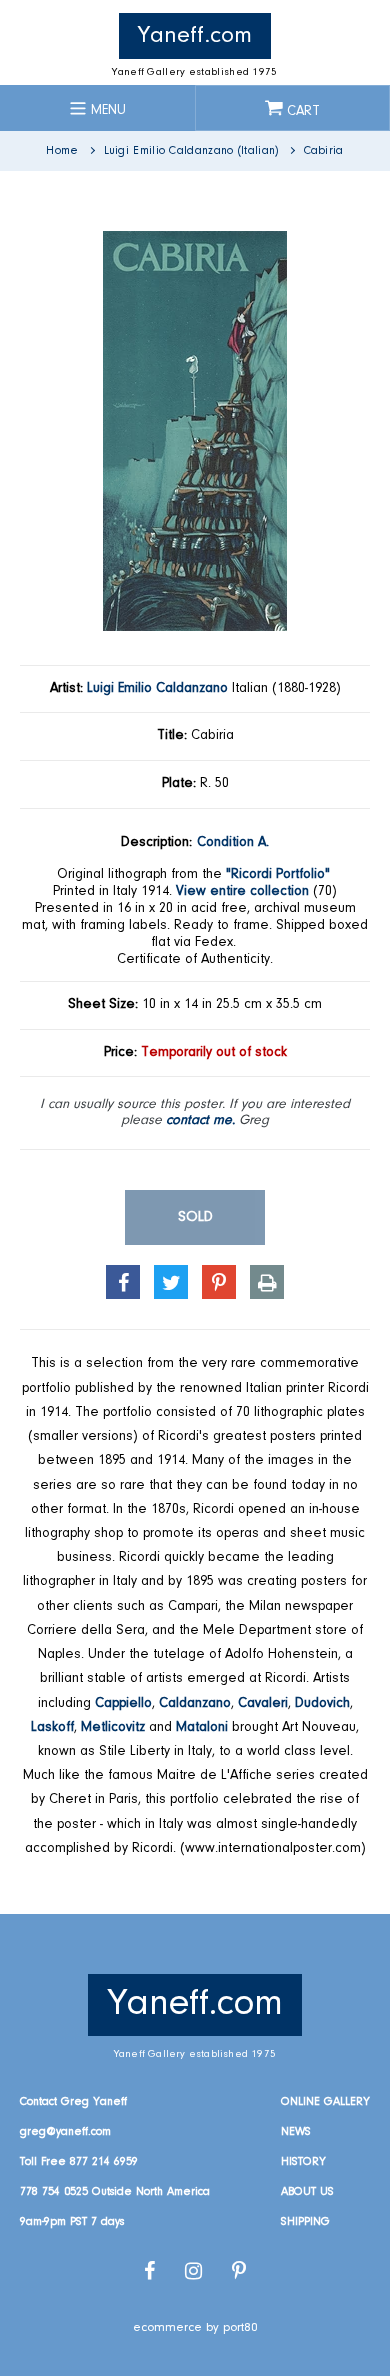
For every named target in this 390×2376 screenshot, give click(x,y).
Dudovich (322, 1704)
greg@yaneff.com (65, 2132)
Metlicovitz (113, 1728)
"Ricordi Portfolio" (278, 875)
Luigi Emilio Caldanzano (157, 689)
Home (62, 151)
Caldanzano (195, 1704)
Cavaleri (263, 1704)
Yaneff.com (195, 36)
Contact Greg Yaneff (73, 2102)
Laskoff (52, 1728)
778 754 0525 (54, 2192)
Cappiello (123, 1704)
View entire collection (242, 892)
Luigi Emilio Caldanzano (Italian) (191, 151)
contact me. (200, 1121)
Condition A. (233, 843)
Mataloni (202, 1728)
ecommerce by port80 (195, 2327)
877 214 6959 (104, 2162)
